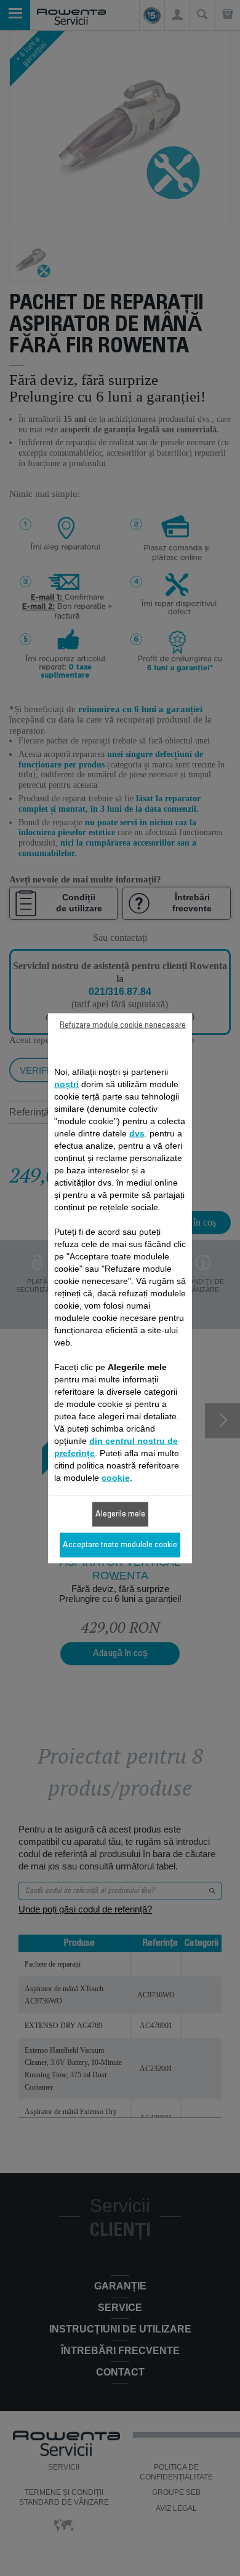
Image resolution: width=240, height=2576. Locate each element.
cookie (116, 1477)
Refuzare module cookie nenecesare (123, 1025)
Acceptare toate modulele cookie (120, 1545)
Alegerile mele (120, 1514)
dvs (137, 1133)
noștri (66, 1084)
